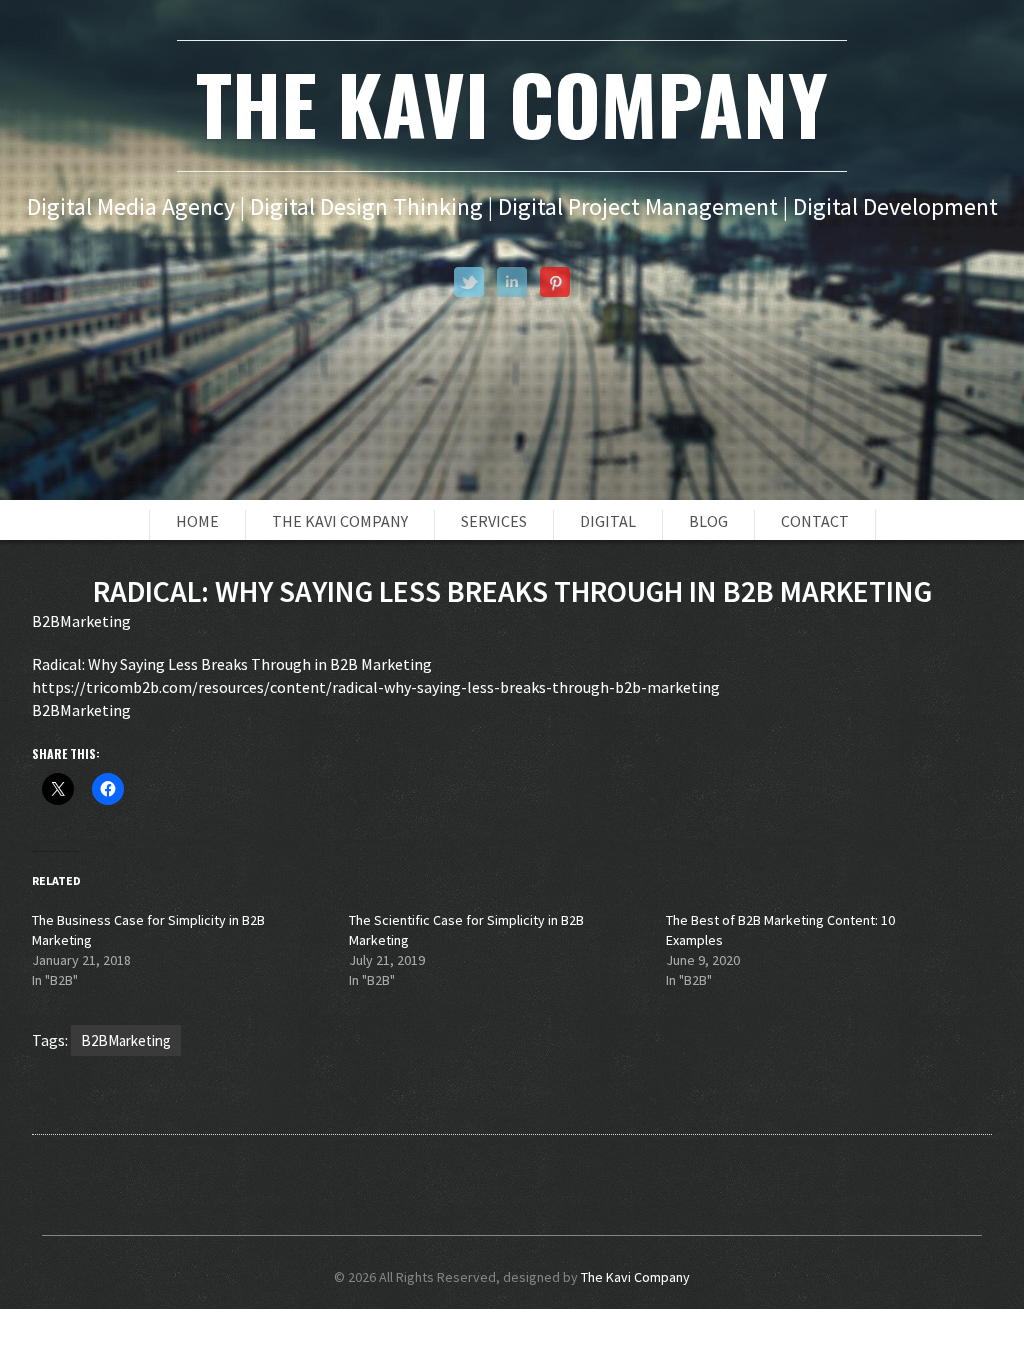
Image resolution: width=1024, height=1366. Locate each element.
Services (494, 521)
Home (197, 521)
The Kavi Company (340, 521)
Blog (708, 521)
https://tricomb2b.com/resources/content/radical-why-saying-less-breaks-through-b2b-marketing (376, 687)
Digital (608, 521)
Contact (815, 521)
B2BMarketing (126, 1040)
